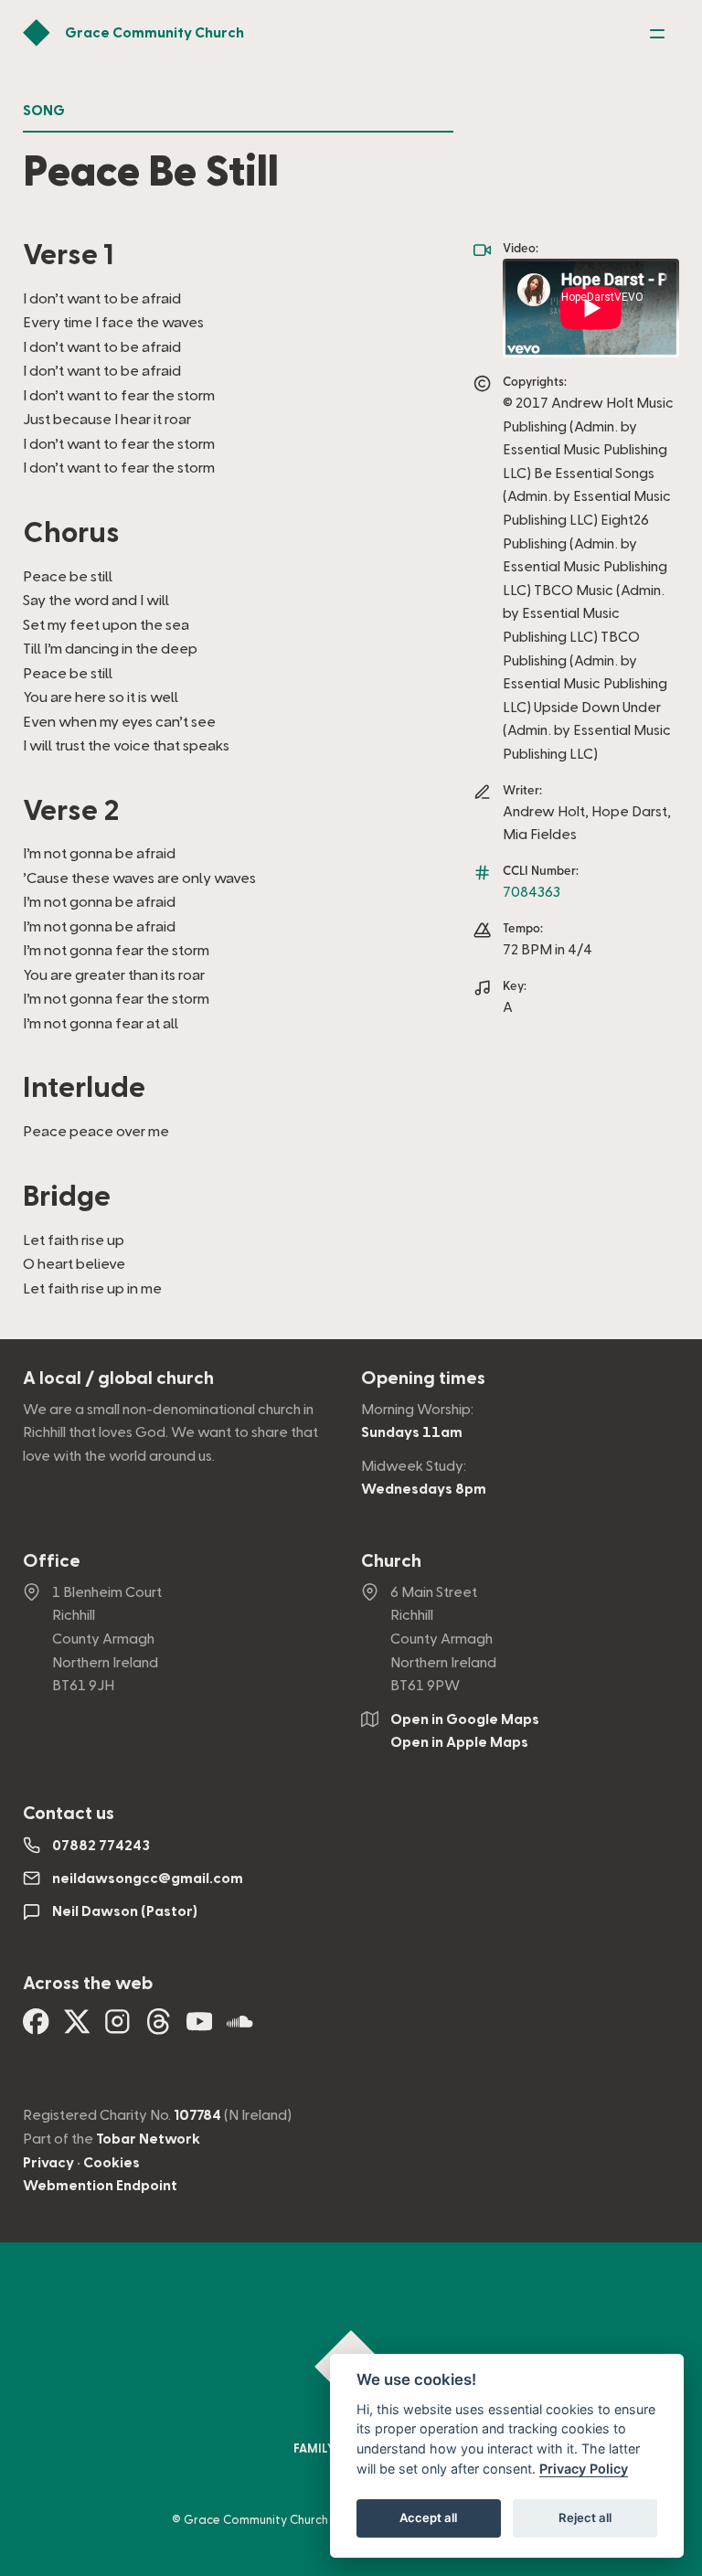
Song (44, 111)
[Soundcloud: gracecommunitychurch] (240, 2028)
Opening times (423, 1378)
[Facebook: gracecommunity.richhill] (36, 2028)
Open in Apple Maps (459, 1742)
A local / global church (118, 1378)
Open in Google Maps (465, 1719)
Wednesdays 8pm (424, 1489)
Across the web (88, 1984)
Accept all (428, 2517)
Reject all (585, 2517)
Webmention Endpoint (100, 2186)
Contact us (69, 1814)
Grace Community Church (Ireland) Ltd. (293, 2520)
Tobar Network (148, 2139)
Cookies (112, 2163)
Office (52, 1561)
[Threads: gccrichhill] (159, 2028)
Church (391, 1561)
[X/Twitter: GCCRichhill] (77, 2028)
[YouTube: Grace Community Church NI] (200, 2028)
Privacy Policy (584, 2469)
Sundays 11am (412, 1432)
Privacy (48, 2163)
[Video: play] (591, 308)
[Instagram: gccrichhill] (117, 2028)
